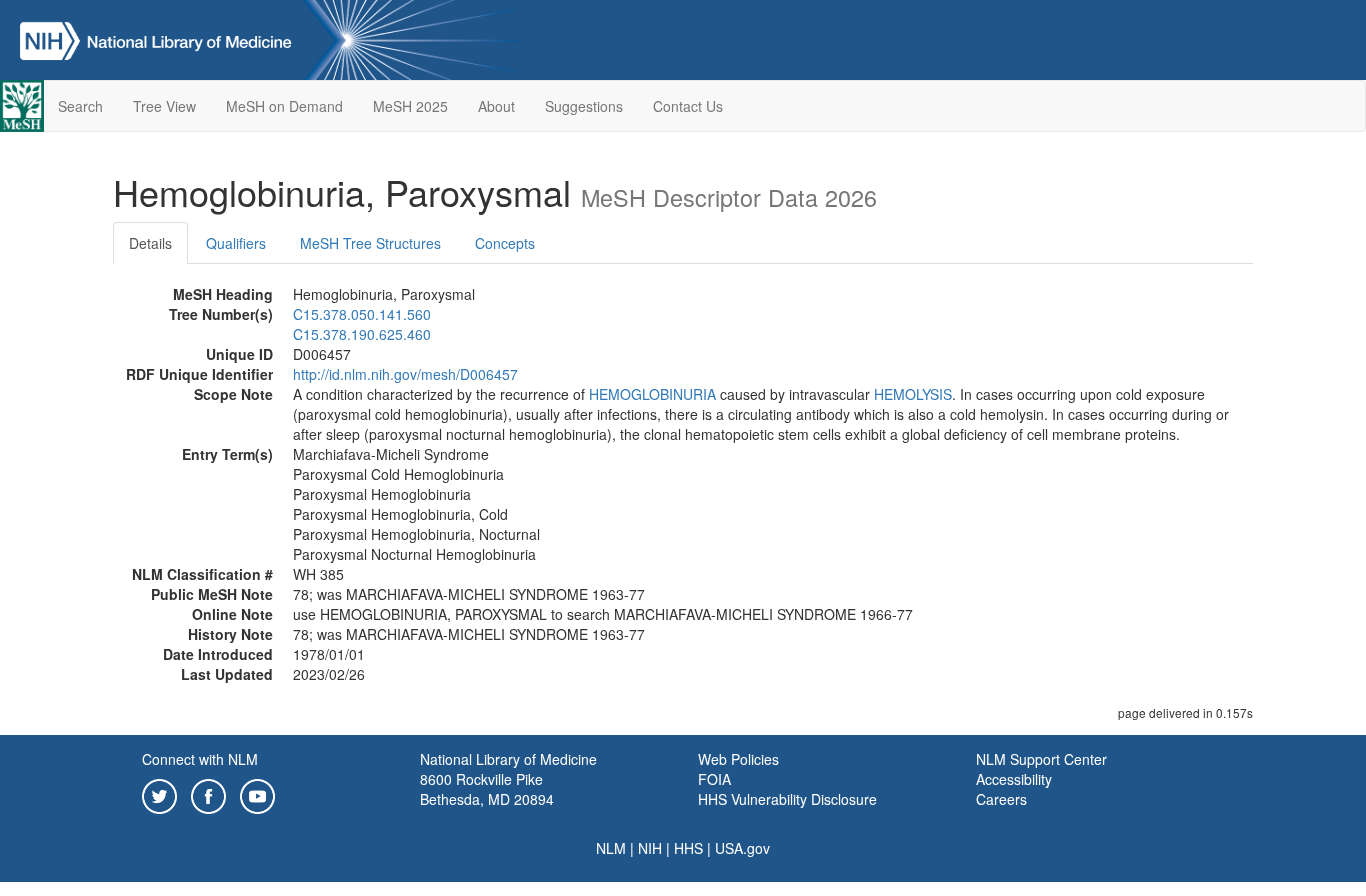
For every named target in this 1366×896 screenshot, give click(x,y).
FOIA (714, 779)
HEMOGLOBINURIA (652, 394)
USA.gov (742, 848)
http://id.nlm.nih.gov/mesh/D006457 (405, 374)
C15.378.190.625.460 (362, 334)
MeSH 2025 (410, 106)
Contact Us (688, 106)
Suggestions (584, 106)
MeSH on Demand (284, 106)
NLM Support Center (1041, 759)
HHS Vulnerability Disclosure (787, 799)
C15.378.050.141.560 (362, 314)
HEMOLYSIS (913, 394)
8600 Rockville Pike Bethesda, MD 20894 (487, 789)
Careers (1001, 799)
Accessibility (1014, 779)
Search (80, 106)
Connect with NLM (200, 759)
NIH (650, 848)
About (496, 106)
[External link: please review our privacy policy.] (159, 794)
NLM (611, 848)
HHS (688, 848)
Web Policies (738, 759)
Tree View (164, 106)
